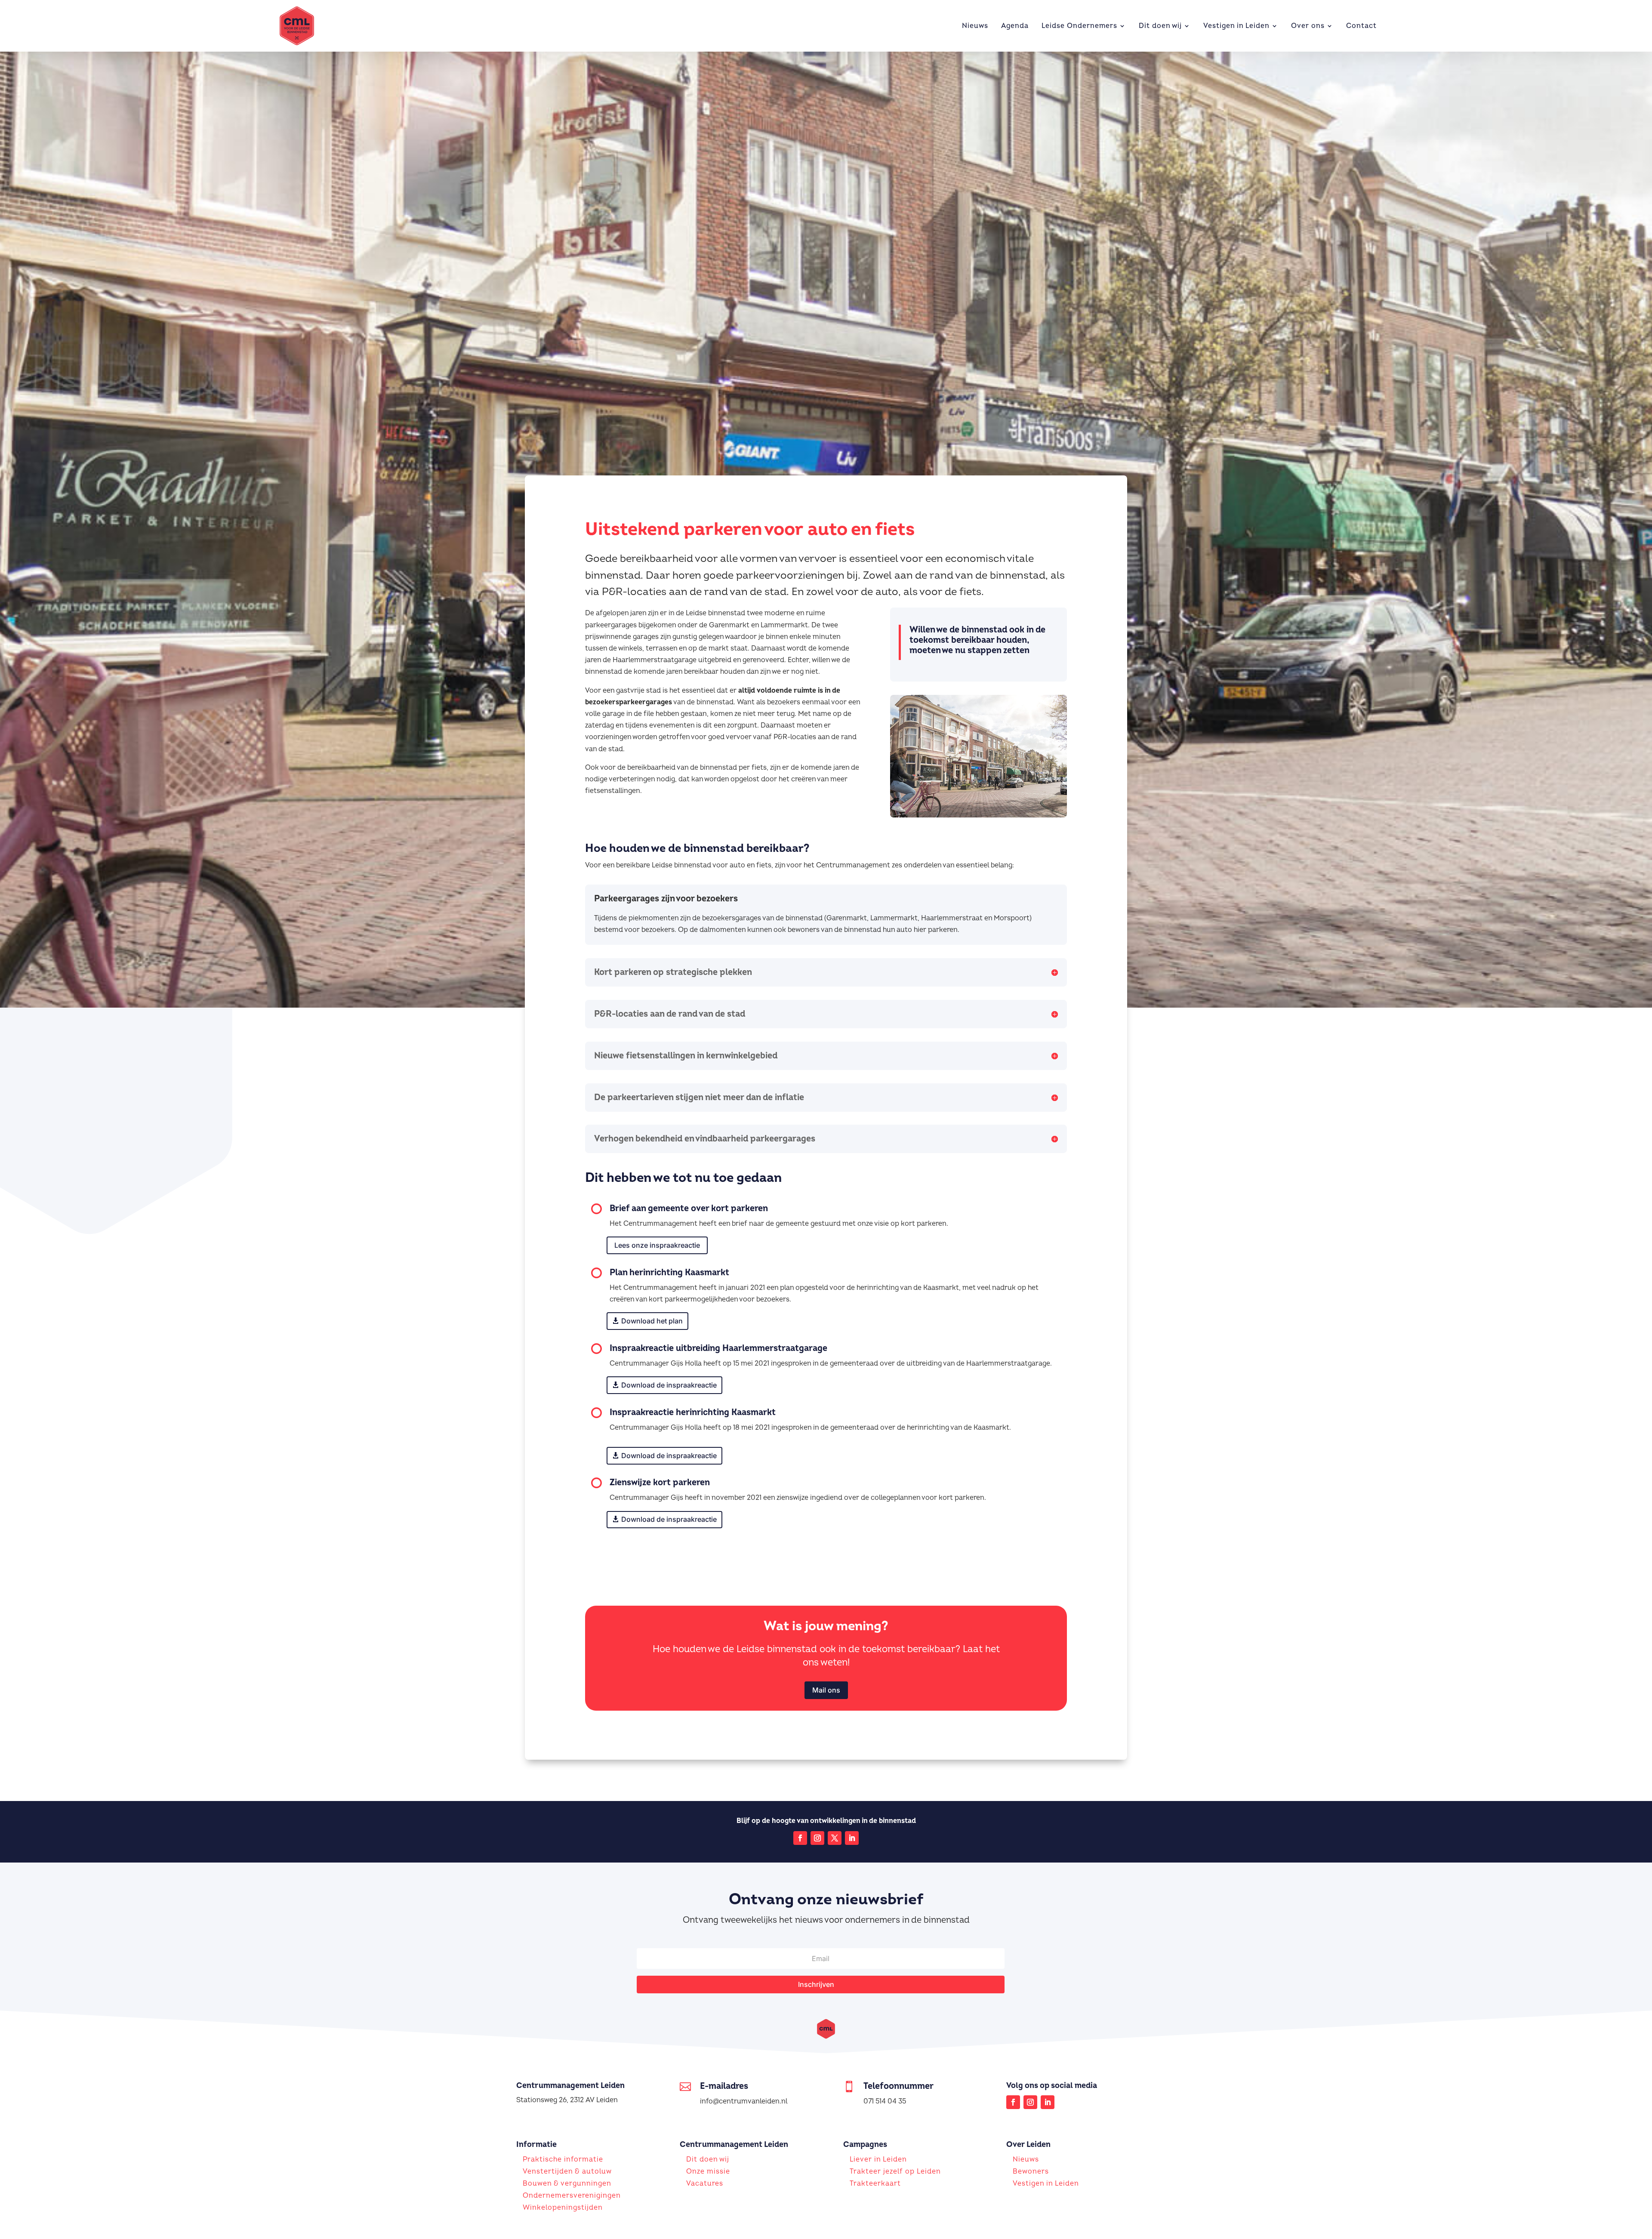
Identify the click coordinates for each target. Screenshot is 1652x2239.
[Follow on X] (835, 1838)
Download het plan (652, 1321)
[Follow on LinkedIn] (852, 1838)
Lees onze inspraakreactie (657, 1245)
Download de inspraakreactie (669, 1385)
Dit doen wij (1160, 26)
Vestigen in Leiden (1236, 26)
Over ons (1308, 26)
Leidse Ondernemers (1079, 26)
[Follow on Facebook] (800, 1838)
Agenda (1015, 26)
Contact (1361, 26)
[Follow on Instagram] (817, 1838)
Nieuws (975, 26)
